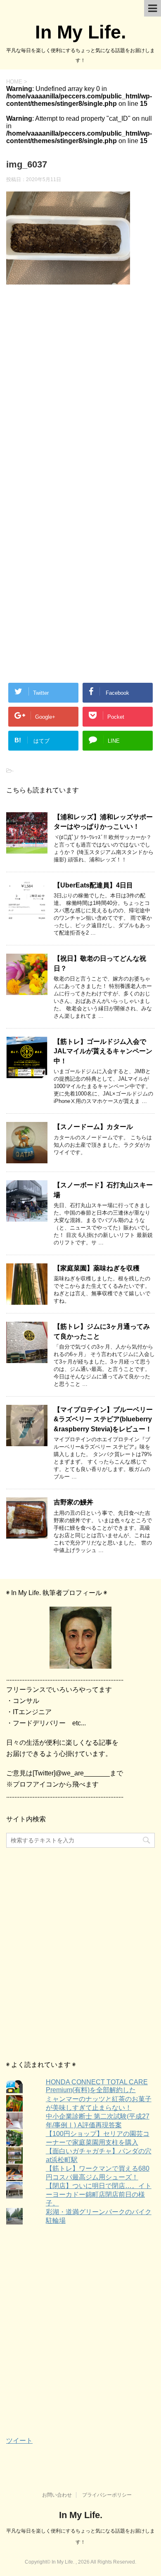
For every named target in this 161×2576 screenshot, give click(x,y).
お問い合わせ (57, 2495)
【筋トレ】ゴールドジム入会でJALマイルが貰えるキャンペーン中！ (103, 1051)
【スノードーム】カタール (93, 1127)
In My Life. (81, 32)
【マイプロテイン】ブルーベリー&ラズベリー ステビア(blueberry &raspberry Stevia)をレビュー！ (103, 1419)
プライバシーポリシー (107, 2495)
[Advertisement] (80, 397)
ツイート (19, 2441)
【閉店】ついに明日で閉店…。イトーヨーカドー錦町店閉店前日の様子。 (99, 2195)
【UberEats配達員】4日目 (93, 885)
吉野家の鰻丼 (73, 1502)
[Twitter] (80, 1638)
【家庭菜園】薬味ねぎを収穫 (97, 1268)
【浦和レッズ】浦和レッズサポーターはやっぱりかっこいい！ (103, 822)
